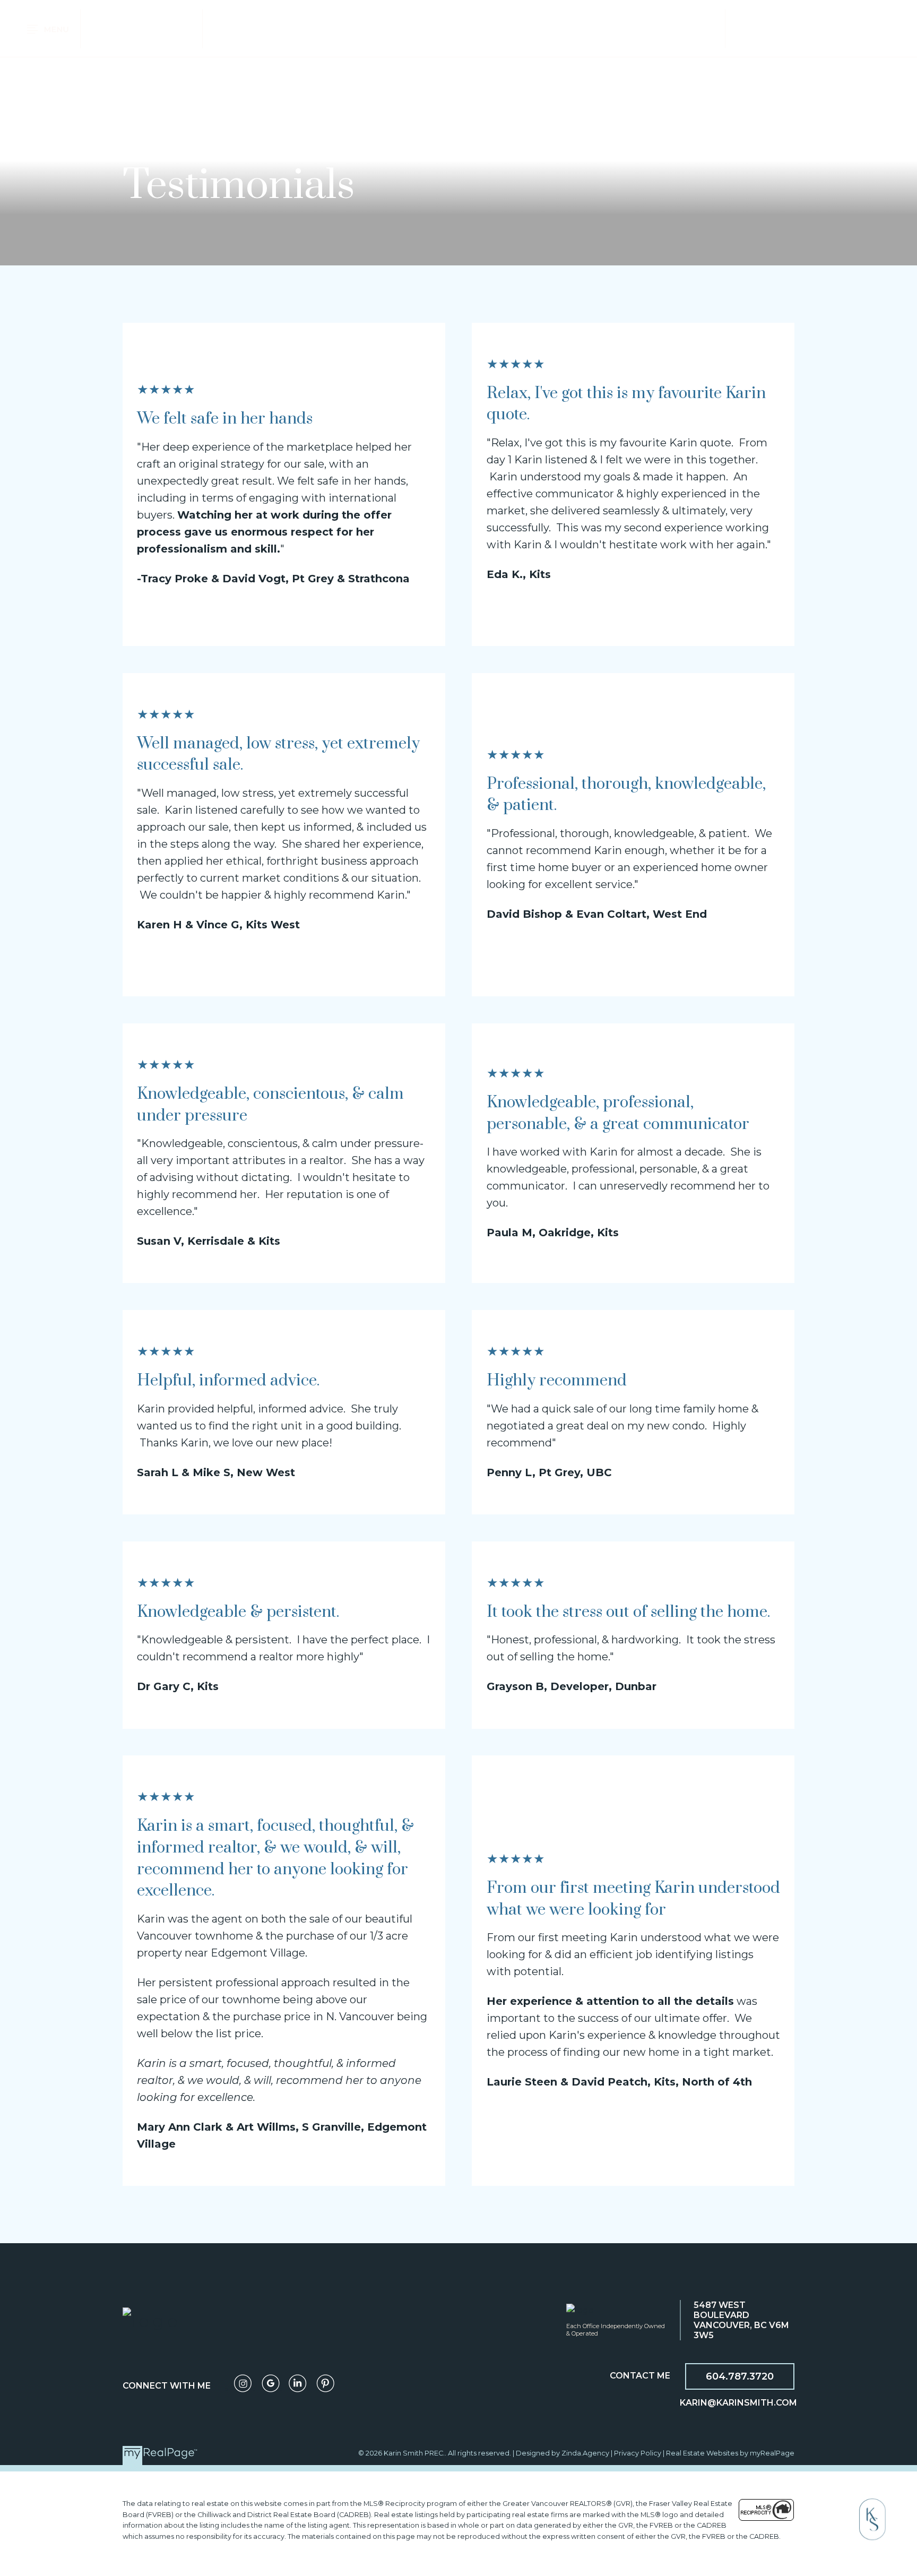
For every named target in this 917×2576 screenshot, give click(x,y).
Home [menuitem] (109, 28)
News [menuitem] (801, 28)
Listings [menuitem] (158, 28)
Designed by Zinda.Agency (563, 2453)
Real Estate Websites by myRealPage (730, 2453)
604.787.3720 (740, 2376)
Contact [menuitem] (853, 28)
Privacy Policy (638, 2453)
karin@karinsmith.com (738, 2403)
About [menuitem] (756, 28)
